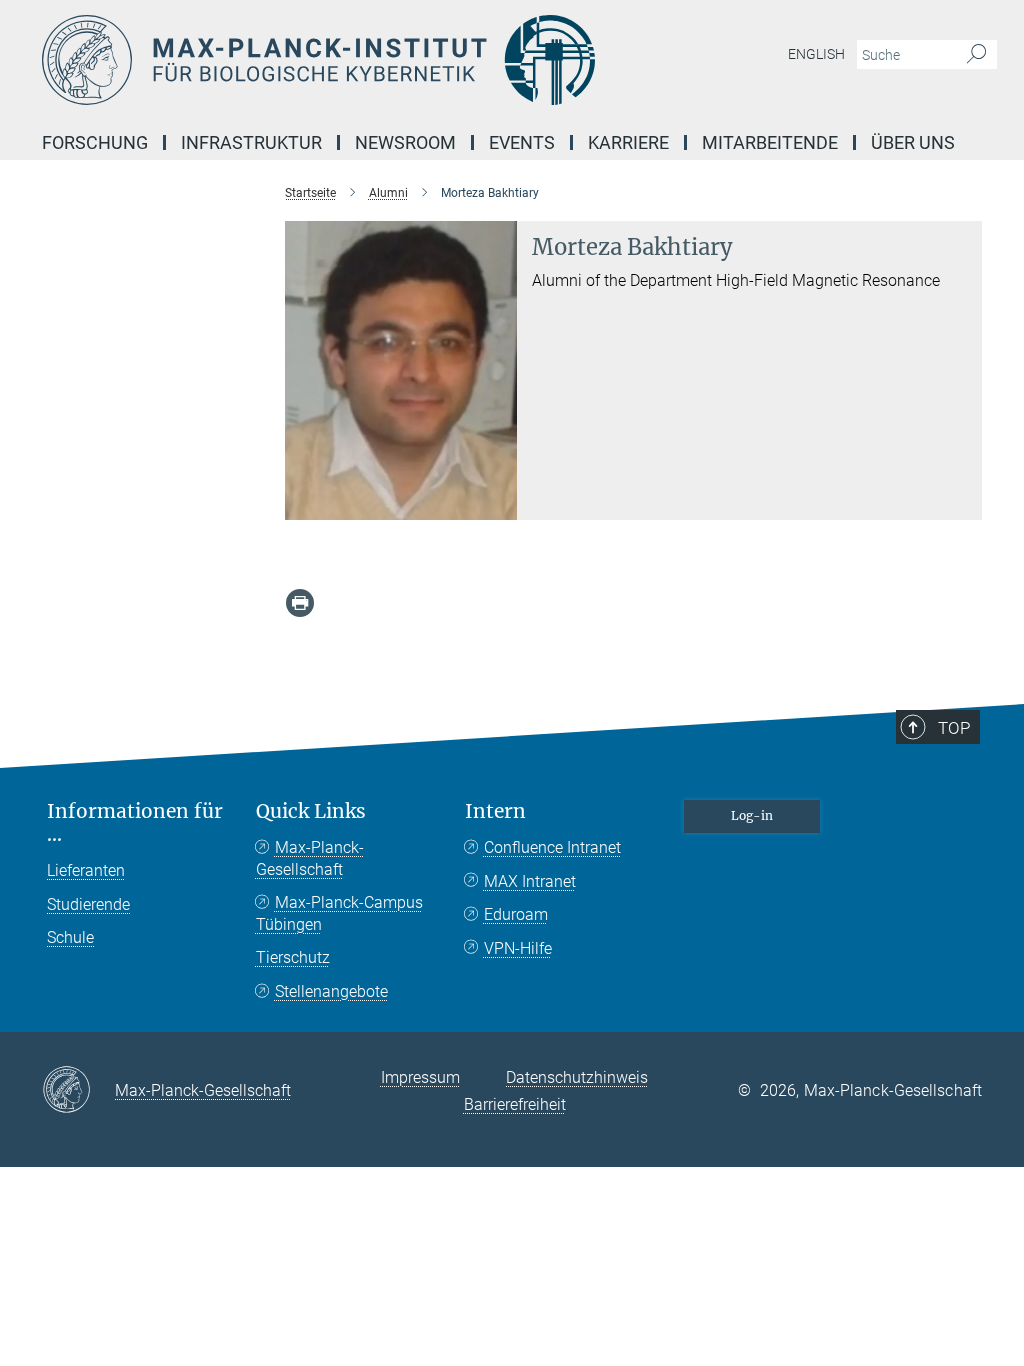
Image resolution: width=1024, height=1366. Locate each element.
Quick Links (311, 811)
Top (954, 728)
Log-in (752, 815)
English (816, 54)
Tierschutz (293, 957)
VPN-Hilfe (518, 948)
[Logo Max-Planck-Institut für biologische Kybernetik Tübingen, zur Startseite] (417, 60)
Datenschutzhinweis (577, 1077)
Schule (70, 937)
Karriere (628, 142)
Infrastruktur (251, 142)
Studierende (88, 904)
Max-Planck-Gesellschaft (310, 858)
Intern (495, 811)
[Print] (300, 603)
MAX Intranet (530, 881)
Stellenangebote (331, 991)
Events (522, 142)
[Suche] (976, 55)
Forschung (95, 142)
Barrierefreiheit (515, 1104)
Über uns (913, 142)
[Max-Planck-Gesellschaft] (78, 1091)
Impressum (420, 1077)
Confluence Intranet (552, 847)
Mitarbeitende (770, 142)
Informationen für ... (135, 823)
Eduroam (516, 914)
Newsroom (405, 142)
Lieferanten (86, 870)
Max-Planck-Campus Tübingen (339, 913)
